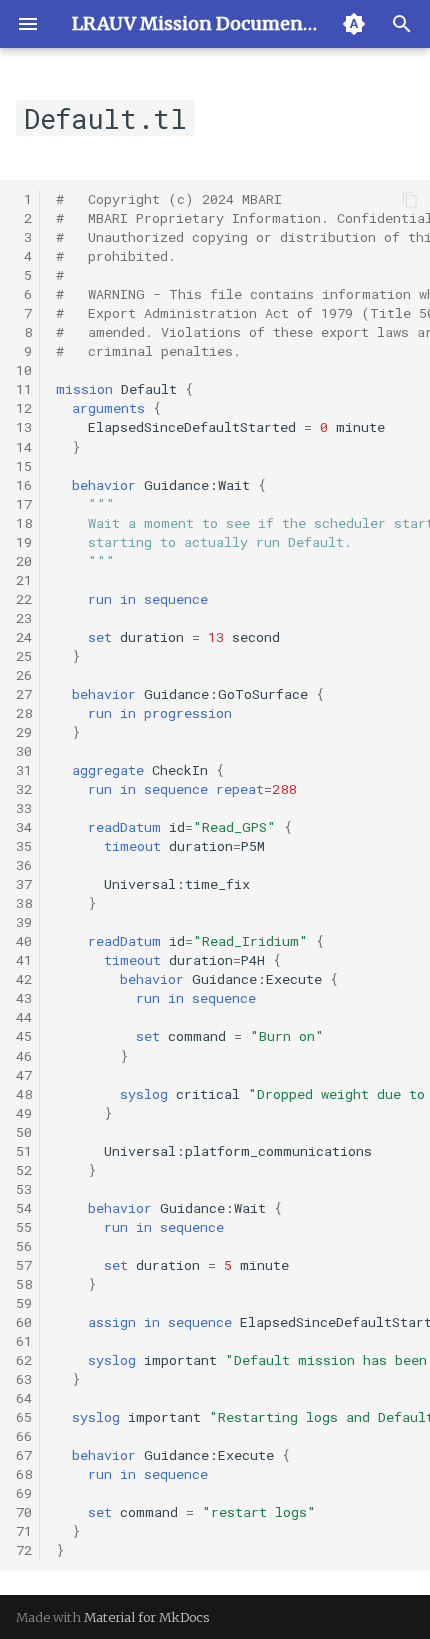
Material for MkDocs (147, 1617)
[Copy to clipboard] (410, 200)
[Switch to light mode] (354, 24)
